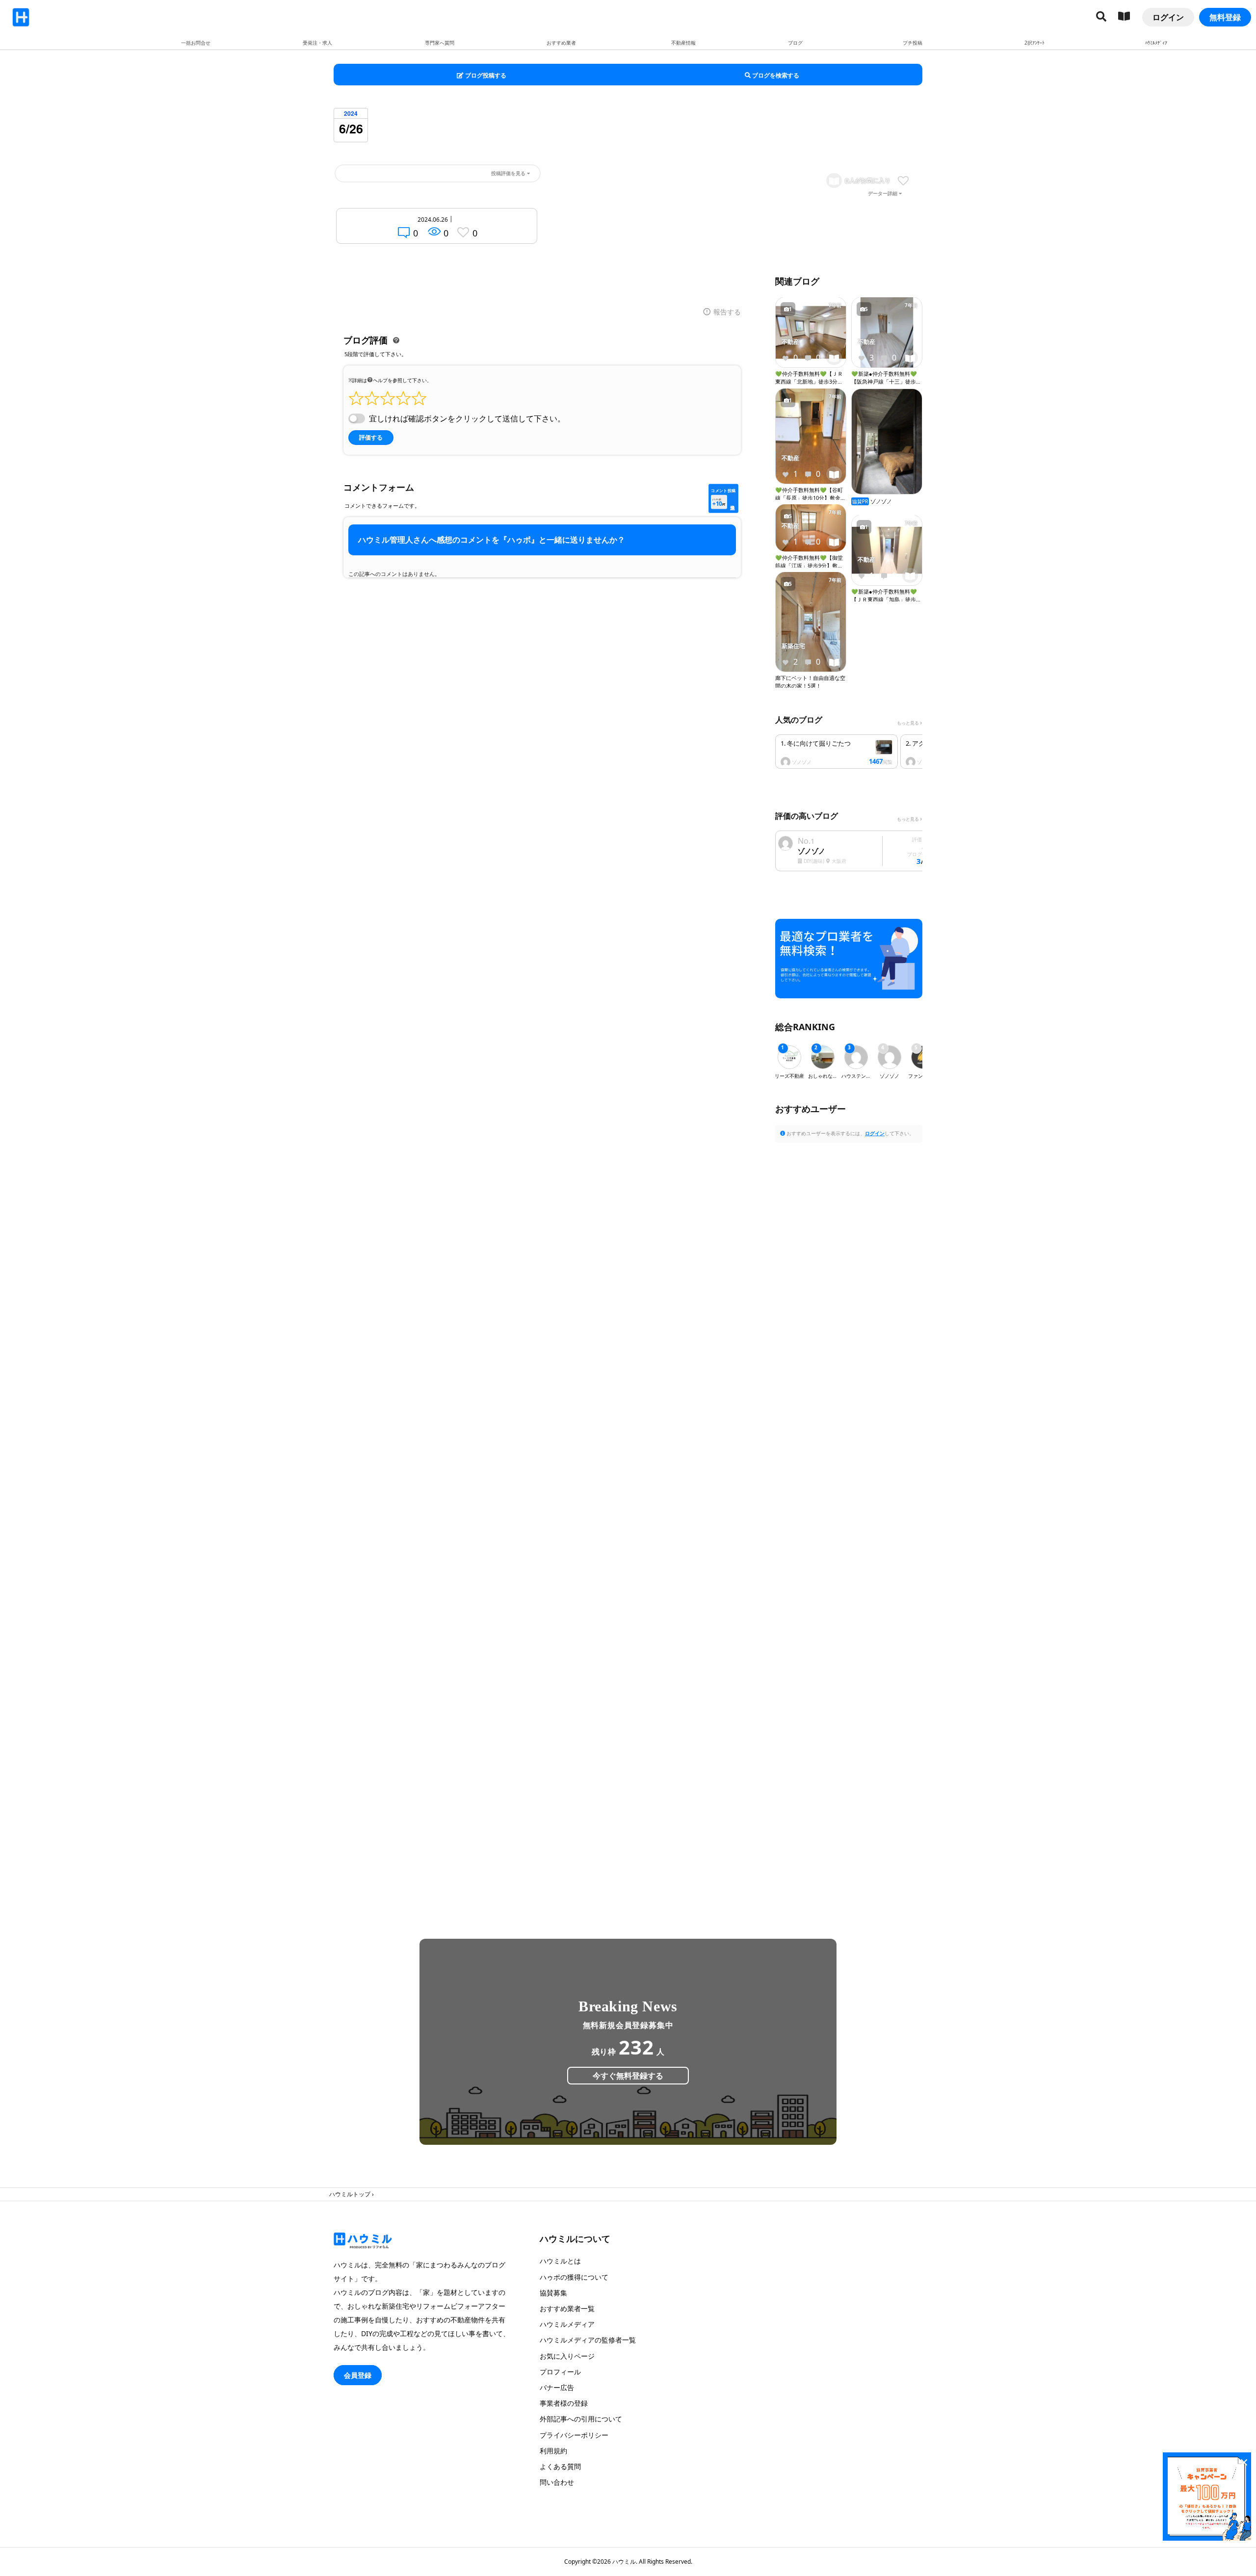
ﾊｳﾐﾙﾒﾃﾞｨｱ (1156, 43)
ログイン (1168, 17)
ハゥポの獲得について (574, 2277)
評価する (371, 438)
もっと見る (908, 723)
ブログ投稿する (485, 75)
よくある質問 (560, 2466)
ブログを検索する (775, 75)
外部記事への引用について (581, 2419)
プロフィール (560, 2372)
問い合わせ (557, 2482)
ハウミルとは (560, 2261)
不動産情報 (683, 43)
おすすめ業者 (561, 43)
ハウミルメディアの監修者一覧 (588, 2340)
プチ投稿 (913, 43)
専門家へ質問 (440, 43)
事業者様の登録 (564, 2403)
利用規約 (553, 2451)
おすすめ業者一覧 (567, 2308)
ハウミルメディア (567, 2324)
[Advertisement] (849, 1526)
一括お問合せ (196, 43)
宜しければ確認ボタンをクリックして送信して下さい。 (467, 418)
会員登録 (358, 2375)
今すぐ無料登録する (628, 2076)
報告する (727, 312)
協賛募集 (553, 2293)
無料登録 (1225, 17)
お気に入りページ (567, 2356)
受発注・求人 (317, 43)
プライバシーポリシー (574, 2435)
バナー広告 (557, 2387)
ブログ (795, 43)
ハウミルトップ (350, 2194)
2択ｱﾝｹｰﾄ (1034, 43)
